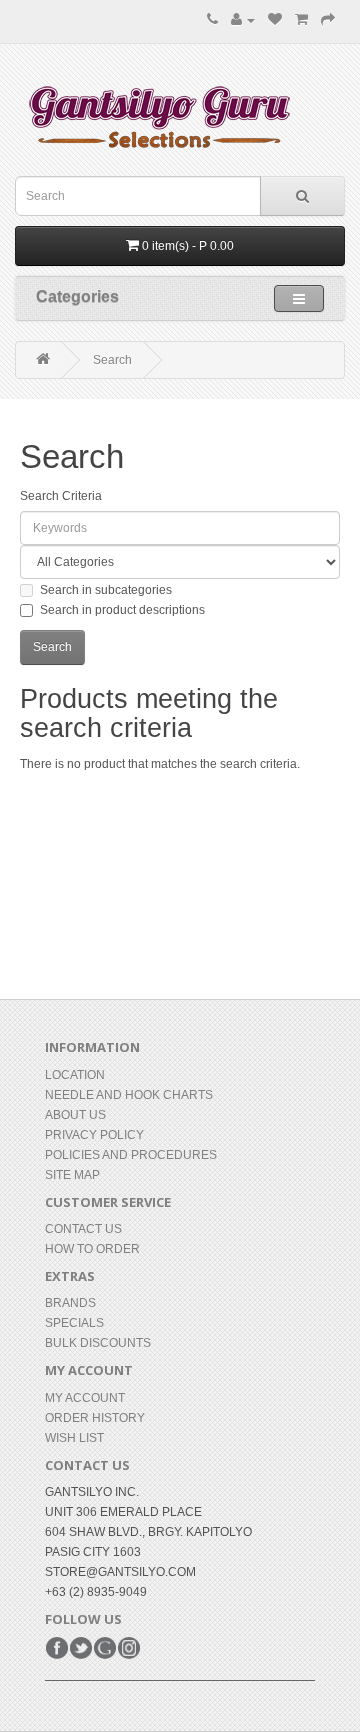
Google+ (105, 1648)
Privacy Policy (94, 1135)
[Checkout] (328, 20)
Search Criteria (61, 496)
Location (75, 1075)
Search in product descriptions (122, 610)
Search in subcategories (106, 590)
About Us (75, 1115)
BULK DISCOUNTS (98, 1343)
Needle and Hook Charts (129, 1095)
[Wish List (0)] (275, 20)
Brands (70, 1303)
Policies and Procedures (131, 1155)
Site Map (72, 1175)
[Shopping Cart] (301, 20)
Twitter (81, 1648)
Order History (95, 1418)
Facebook (57, 1648)
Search (112, 360)
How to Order (92, 1249)
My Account (85, 1398)
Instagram (129, 1648)
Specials (74, 1323)
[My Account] (243, 20)
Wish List (74, 1438)
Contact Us (83, 1229)
